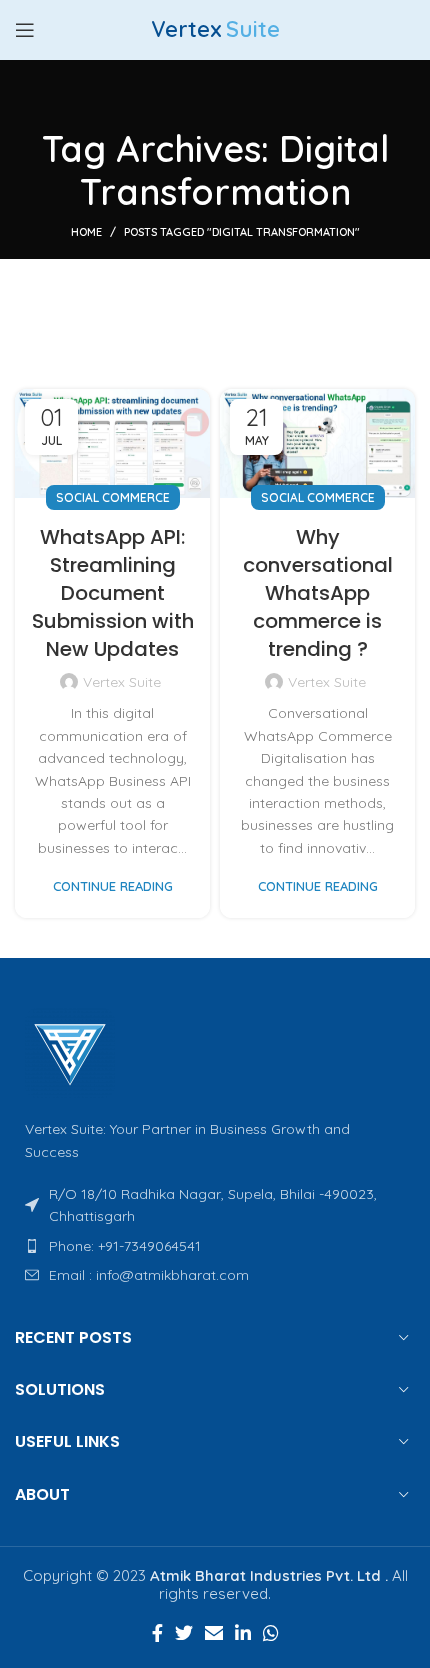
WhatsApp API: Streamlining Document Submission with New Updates (113, 593)
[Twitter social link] (184, 1633)
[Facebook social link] (157, 1633)
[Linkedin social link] (243, 1633)
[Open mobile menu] (25, 30)
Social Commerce (113, 497)
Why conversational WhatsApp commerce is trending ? (318, 593)
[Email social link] (214, 1633)
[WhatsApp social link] (271, 1633)
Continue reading (113, 886)
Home (86, 232)
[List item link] (215, 1246)
